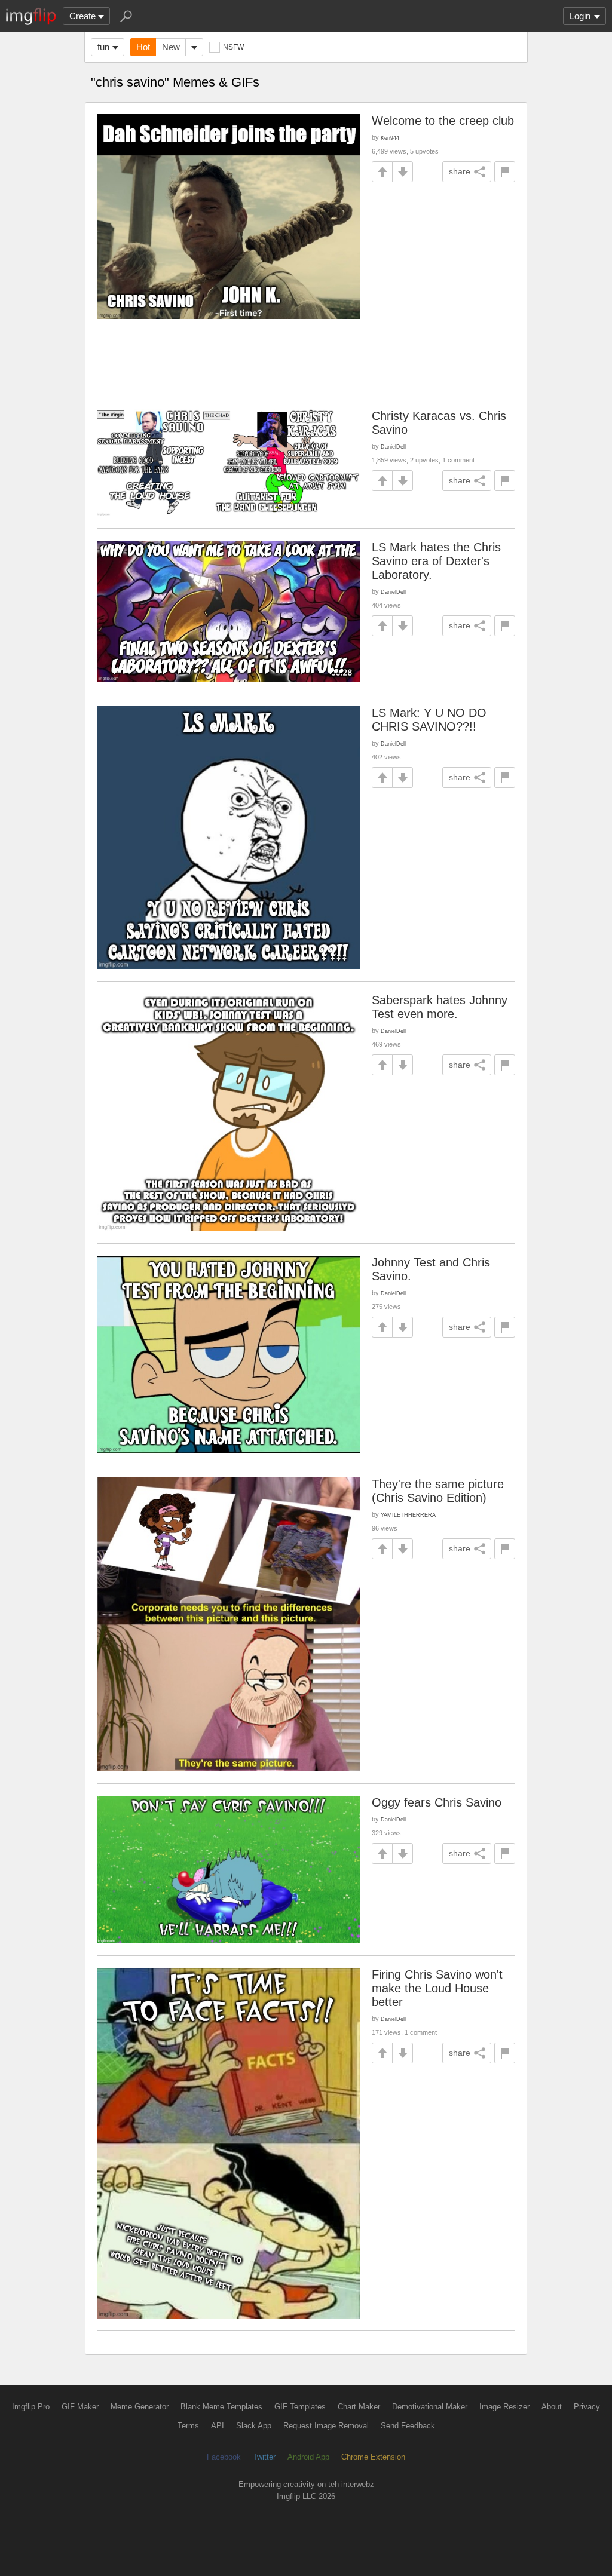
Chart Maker (359, 2407)
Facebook (224, 2457)
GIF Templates (300, 2407)
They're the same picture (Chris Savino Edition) (438, 1491)
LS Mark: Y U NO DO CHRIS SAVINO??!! (429, 720)
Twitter (264, 2457)
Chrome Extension (373, 2457)
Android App (308, 2457)
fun (103, 47)
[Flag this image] (505, 172)
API (218, 2426)
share (460, 171)
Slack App (254, 2426)
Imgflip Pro (31, 2407)
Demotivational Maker (430, 2407)
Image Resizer (504, 2407)
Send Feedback (408, 2426)
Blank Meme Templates (221, 2407)
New (171, 47)
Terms (188, 2426)
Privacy (587, 2407)
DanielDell (393, 447)
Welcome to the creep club (443, 121)
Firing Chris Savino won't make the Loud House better (437, 1988)
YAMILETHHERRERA (408, 1515)
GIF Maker (80, 2407)
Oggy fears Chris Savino (437, 1802)
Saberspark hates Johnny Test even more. (440, 1007)
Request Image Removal (326, 2426)
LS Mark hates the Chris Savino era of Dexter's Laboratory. (436, 561)
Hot (143, 47)
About (552, 2407)
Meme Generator (140, 2407)
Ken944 (390, 138)
